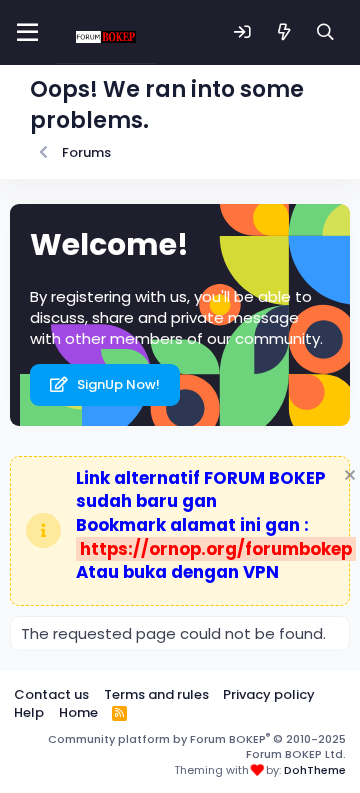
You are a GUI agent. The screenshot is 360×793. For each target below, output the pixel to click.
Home (78, 712)
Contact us (51, 694)
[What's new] (284, 32)
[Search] (325, 32)
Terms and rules (156, 694)
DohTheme (315, 770)
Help (29, 712)
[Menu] (27, 33)
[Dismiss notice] (347, 477)
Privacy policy (269, 694)
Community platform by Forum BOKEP (197, 746)
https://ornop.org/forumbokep (216, 549)
